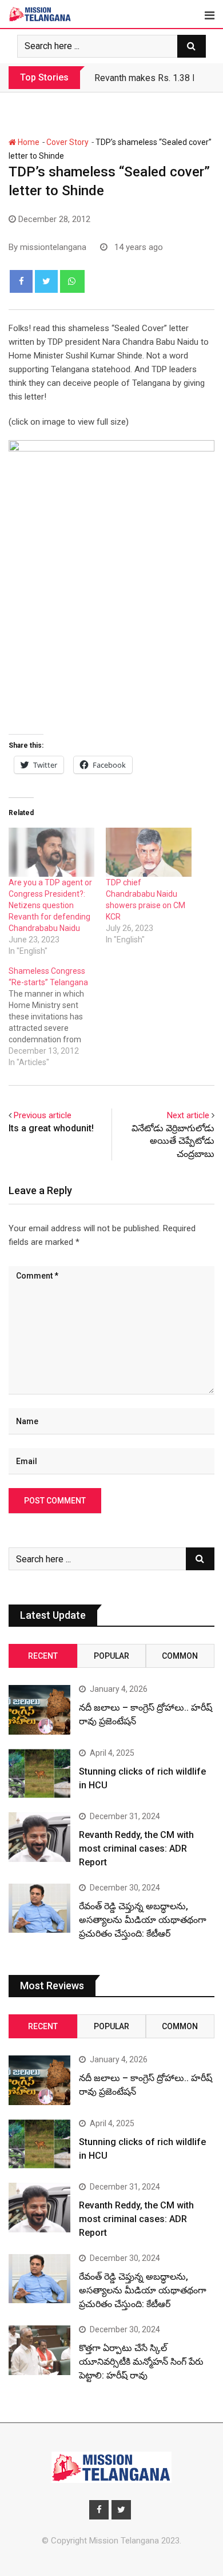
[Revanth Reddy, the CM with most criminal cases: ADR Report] (39, 1837)
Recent (43, 1656)
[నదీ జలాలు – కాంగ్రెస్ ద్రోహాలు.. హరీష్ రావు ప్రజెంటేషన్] (39, 1710)
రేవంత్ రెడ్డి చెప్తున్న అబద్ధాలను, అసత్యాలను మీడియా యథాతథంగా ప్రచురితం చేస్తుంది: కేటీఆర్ (143, 1920)
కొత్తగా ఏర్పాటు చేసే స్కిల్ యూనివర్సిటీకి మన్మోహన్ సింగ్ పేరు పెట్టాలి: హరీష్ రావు (141, 2362)
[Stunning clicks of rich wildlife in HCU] (39, 1773)
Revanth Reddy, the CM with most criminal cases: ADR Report (136, 1849)
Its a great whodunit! (51, 1128)
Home (28, 142)
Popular (111, 1656)
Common (180, 1656)
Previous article (43, 1115)
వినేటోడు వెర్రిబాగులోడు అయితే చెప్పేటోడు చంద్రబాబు (173, 1141)
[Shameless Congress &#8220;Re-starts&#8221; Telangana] (57, 1017)
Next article (188, 1115)
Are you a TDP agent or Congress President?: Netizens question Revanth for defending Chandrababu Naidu (50, 905)
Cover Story (67, 142)
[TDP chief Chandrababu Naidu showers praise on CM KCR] (149, 852)
